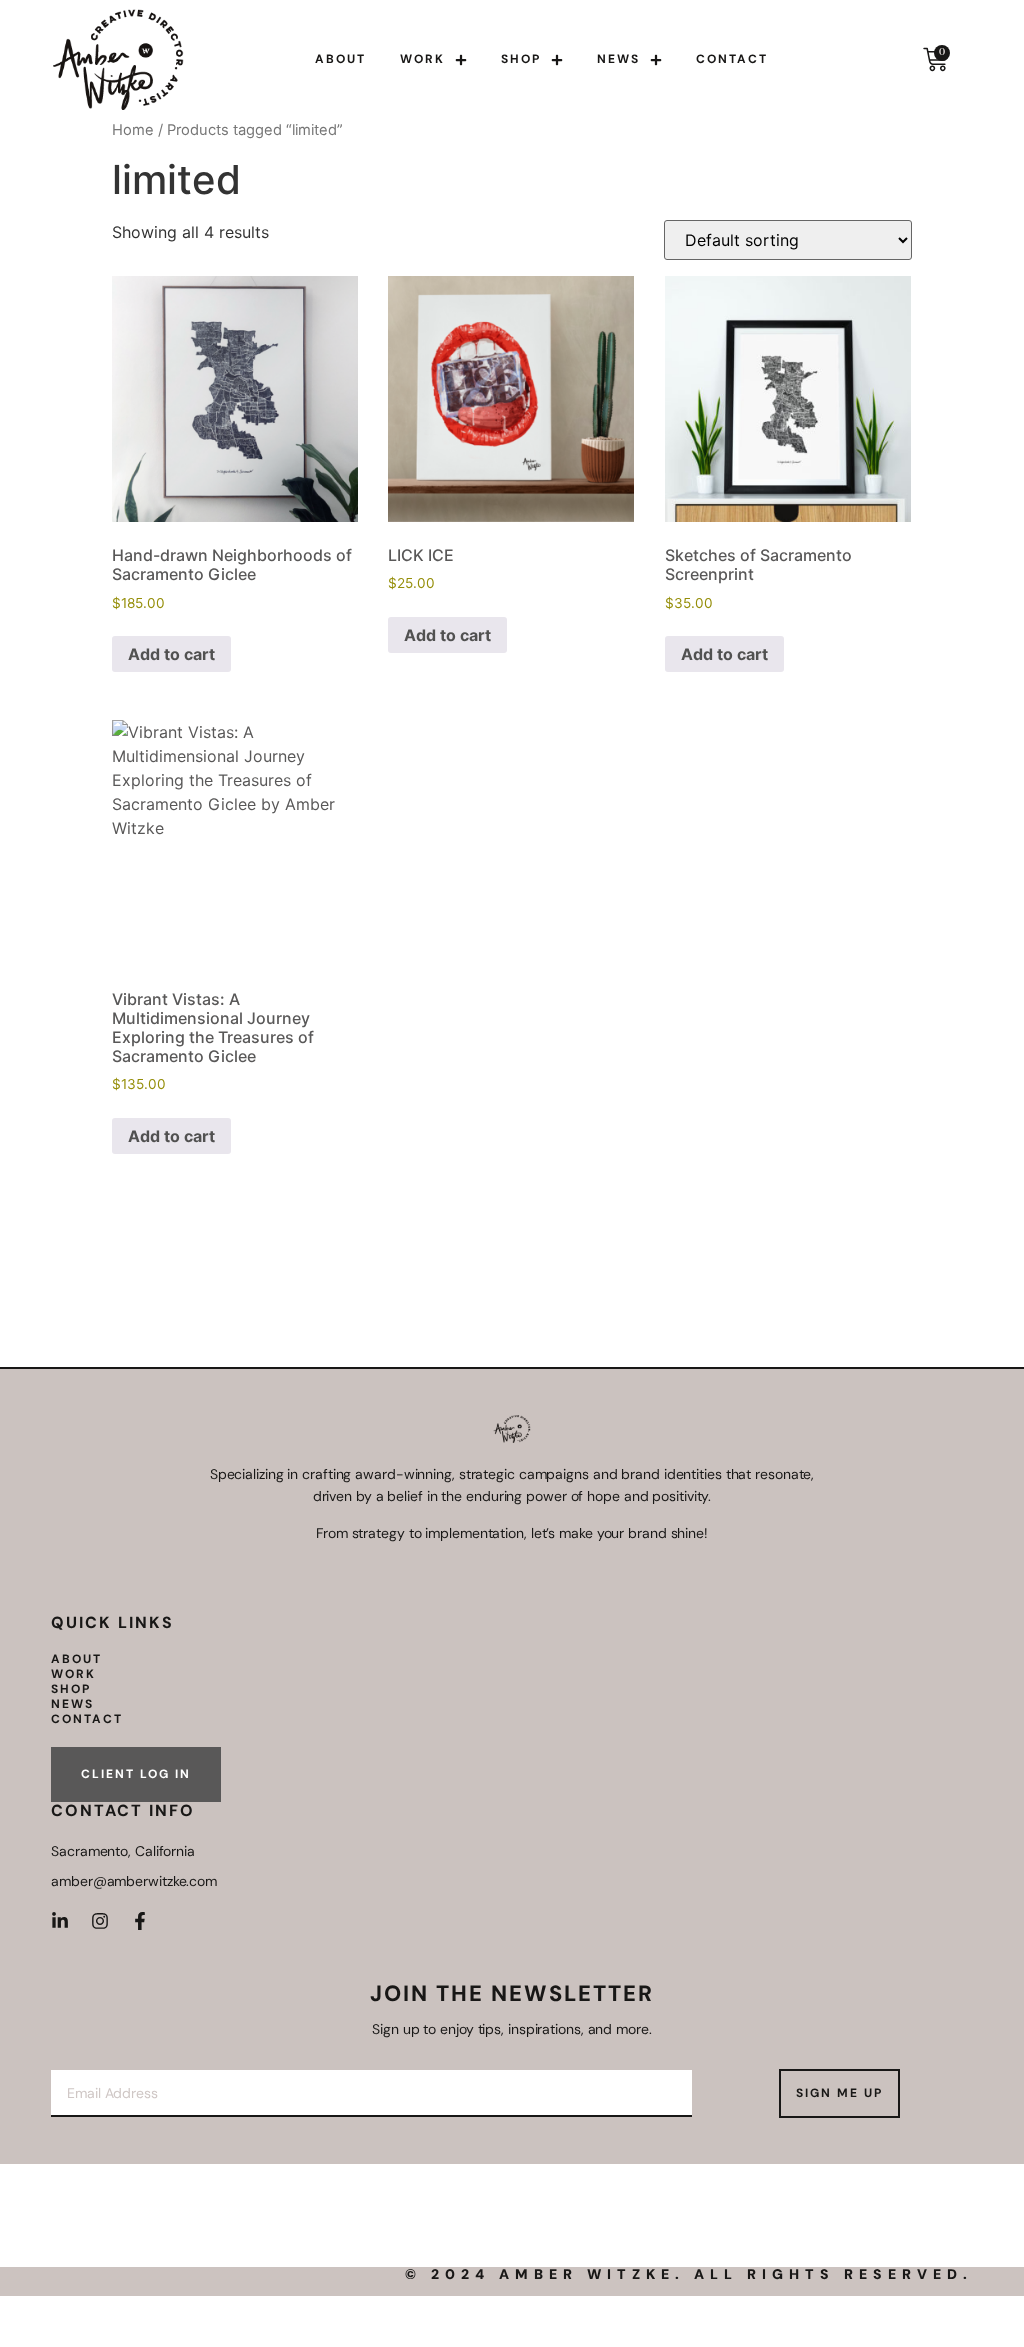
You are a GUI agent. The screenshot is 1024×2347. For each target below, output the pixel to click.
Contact (732, 59)
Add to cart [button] (171, 654)
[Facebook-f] (140, 1921)
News (618, 59)
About (340, 59)
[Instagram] (100, 1921)
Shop (521, 59)
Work (422, 59)
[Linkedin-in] (60, 1921)
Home (133, 130)
